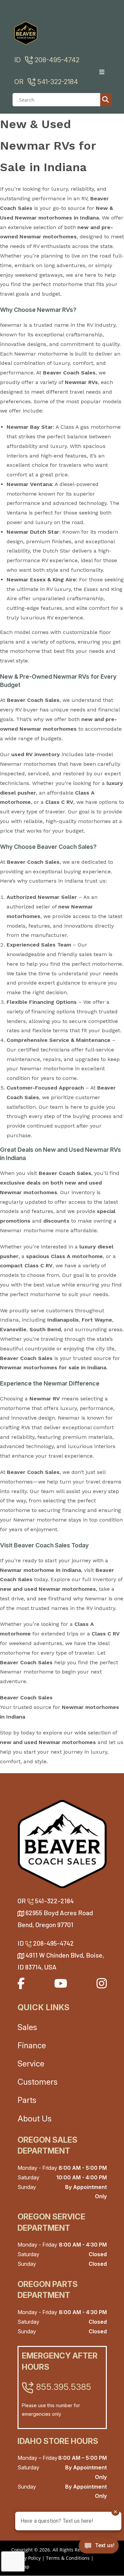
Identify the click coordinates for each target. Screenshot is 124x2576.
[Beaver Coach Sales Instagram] (102, 1983)
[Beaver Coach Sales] (62, 1844)
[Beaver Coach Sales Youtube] (61, 1983)
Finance (32, 2045)
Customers (38, 2082)
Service (31, 2064)
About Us (35, 2119)
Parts (27, 2100)
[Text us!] (99, 2547)
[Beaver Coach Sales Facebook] (21, 1983)
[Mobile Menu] (104, 72)
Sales (27, 2027)
